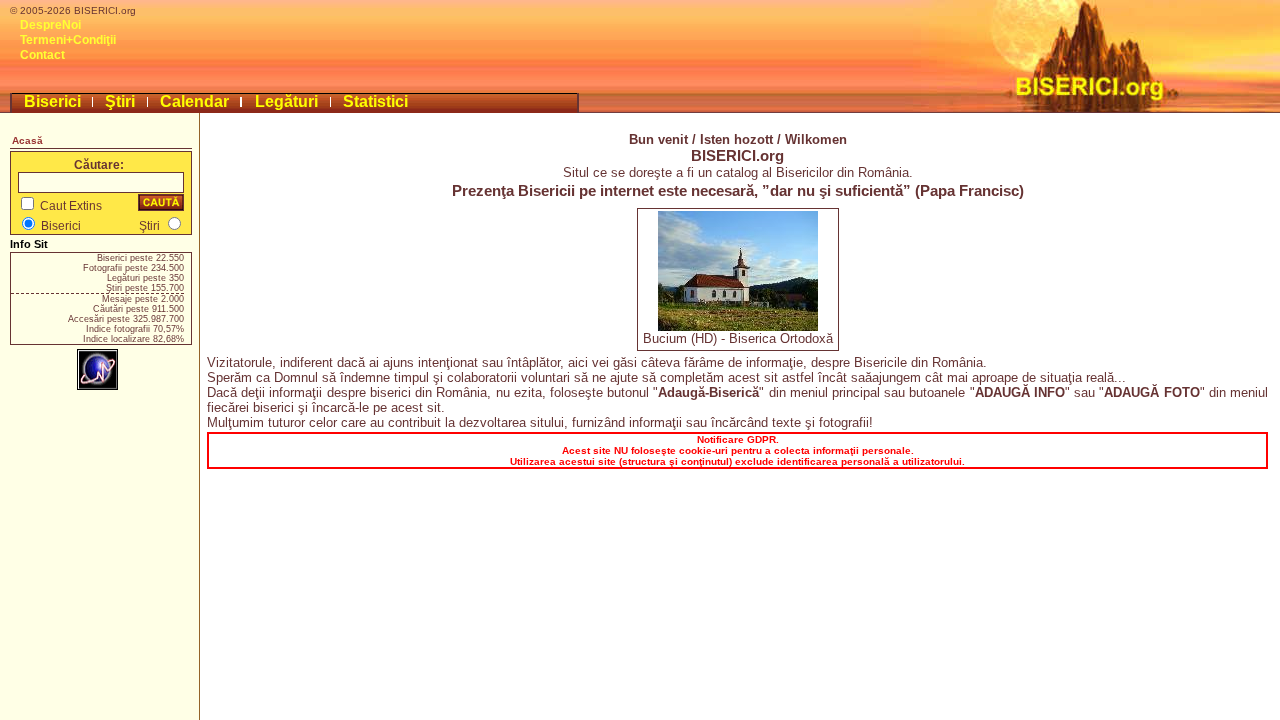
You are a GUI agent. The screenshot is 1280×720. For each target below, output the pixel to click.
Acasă (27, 140)
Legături (286, 101)
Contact (42, 55)
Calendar (194, 101)
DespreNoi (50, 25)
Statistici (375, 101)
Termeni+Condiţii (68, 40)
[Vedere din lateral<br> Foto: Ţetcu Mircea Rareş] (738, 326)
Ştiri (120, 101)
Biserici (52, 101)
